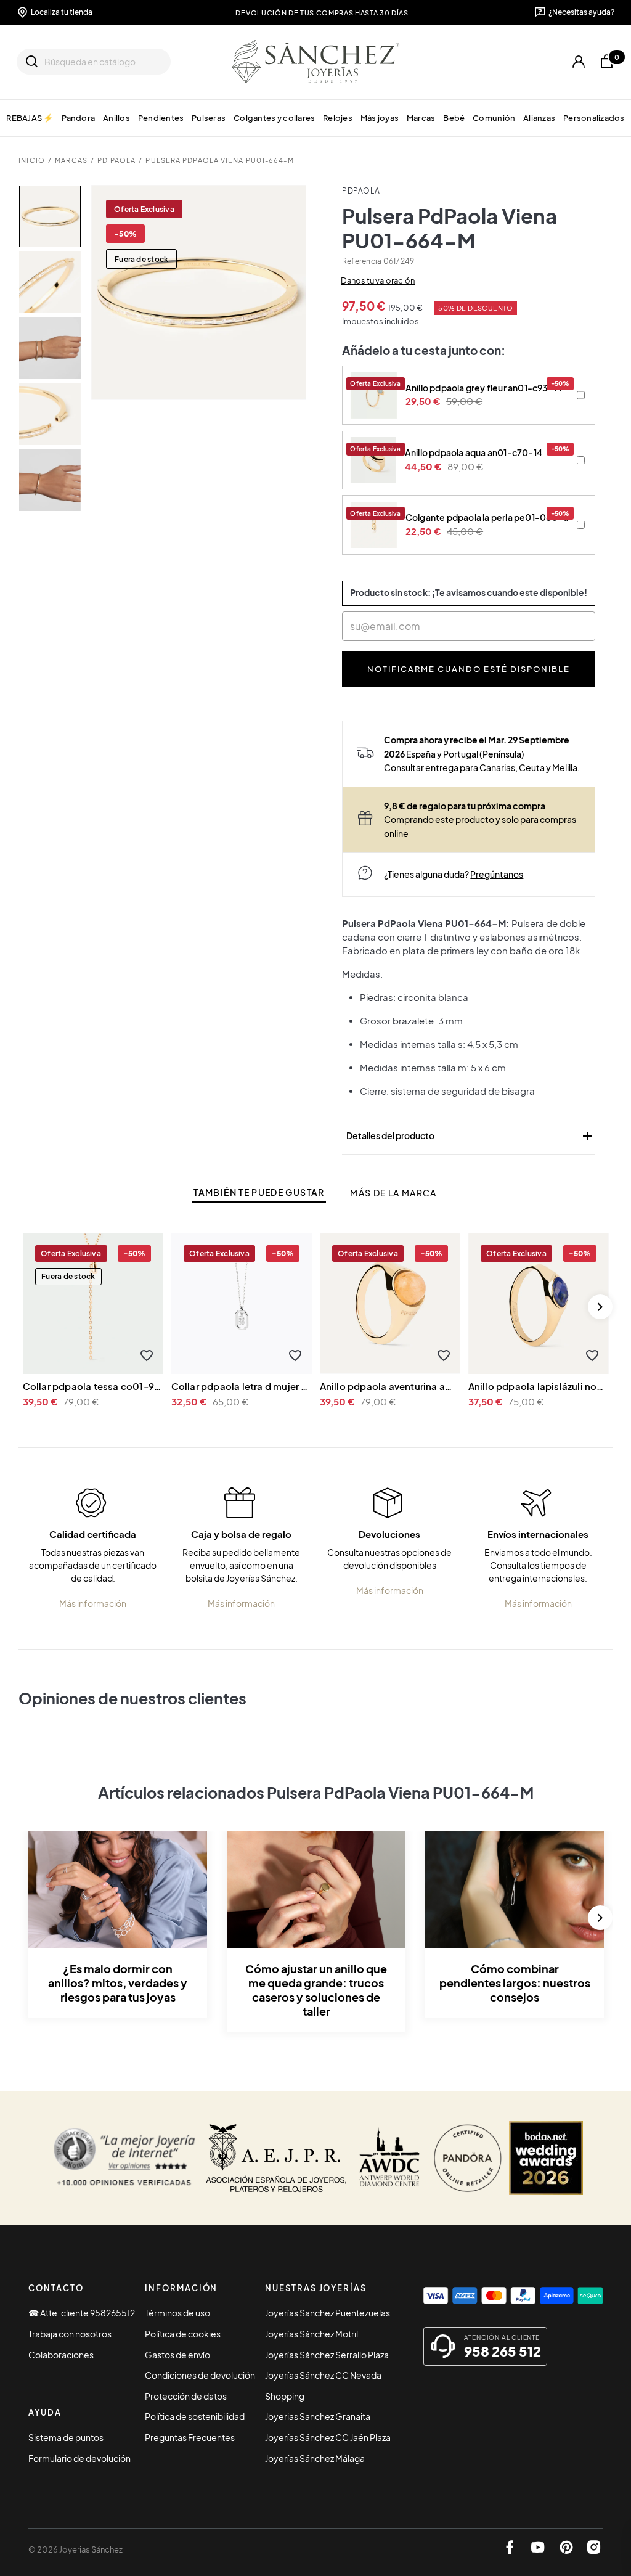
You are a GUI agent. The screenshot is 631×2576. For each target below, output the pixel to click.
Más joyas (380, 117)
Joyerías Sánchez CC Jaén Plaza (328, 2437)
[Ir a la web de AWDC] (390, 2158)
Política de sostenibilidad (195, 2416)
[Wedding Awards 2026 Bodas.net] (546, 2158)
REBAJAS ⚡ (30, 117)
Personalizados (594, 117)
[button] (147, 1356)
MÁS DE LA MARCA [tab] (393, 1193)
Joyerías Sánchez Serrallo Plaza (327, 2355)
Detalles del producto (470, 1136)
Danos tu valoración (378, 280)
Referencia (362, 261)
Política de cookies (183, 2334)
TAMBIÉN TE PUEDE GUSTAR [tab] (259, 1192)
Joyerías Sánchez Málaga (315, 2458)
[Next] (600, 1307)
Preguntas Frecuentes (190, 2437)
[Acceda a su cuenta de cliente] (579, 62)
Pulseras (209, 117)
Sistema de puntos (66, 2437)
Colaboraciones (61, 2355)
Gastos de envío (177, 2355)
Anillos (116, 117)
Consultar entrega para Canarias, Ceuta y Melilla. (482, 767)
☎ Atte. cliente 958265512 (82, 2313)
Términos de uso (177, 2313)
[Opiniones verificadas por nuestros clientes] (124, 2158)
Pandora (78, 117)
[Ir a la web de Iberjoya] (277, 2158)
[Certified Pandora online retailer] (468, 2158)
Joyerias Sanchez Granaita (318, 2416)
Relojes (338, 117)
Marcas (421, 117)
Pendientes (161, 117)
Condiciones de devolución (200, 2375)
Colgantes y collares (274, 117)
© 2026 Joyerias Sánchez (75, 2549)
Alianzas (539, 117)
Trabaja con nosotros (70, 2334)
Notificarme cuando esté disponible (469, 669)
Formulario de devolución (79, 2458)
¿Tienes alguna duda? (454, 874)
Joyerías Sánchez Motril (311, 2334)
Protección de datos (186, 2396)
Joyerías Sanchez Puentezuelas (328, 2313)
